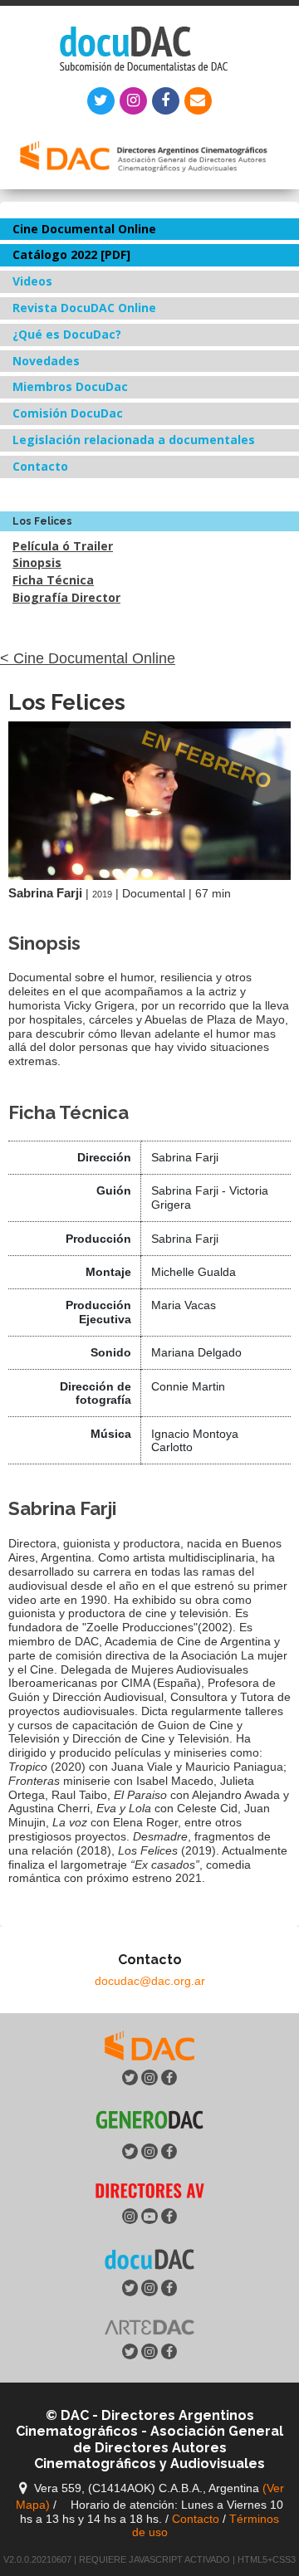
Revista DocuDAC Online (84, 308)
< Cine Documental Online (88, 658)
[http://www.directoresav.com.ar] (149, 2190)
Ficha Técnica (53, 580)
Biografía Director (66, 597)
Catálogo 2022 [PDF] (71, 254)
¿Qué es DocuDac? (67, 334)
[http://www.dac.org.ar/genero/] (149, 2120)
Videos (32, 281)
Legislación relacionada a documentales (134, 440)
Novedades (46, 361)
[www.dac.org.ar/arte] (149, 2325)
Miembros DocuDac (70, 386)
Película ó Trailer (63, 546)
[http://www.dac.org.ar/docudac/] (149, 2258)
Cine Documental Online (84, 229)
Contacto (40, 466)
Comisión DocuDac (68, 413)
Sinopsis (37, 562)
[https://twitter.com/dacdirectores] (149, 2044)
